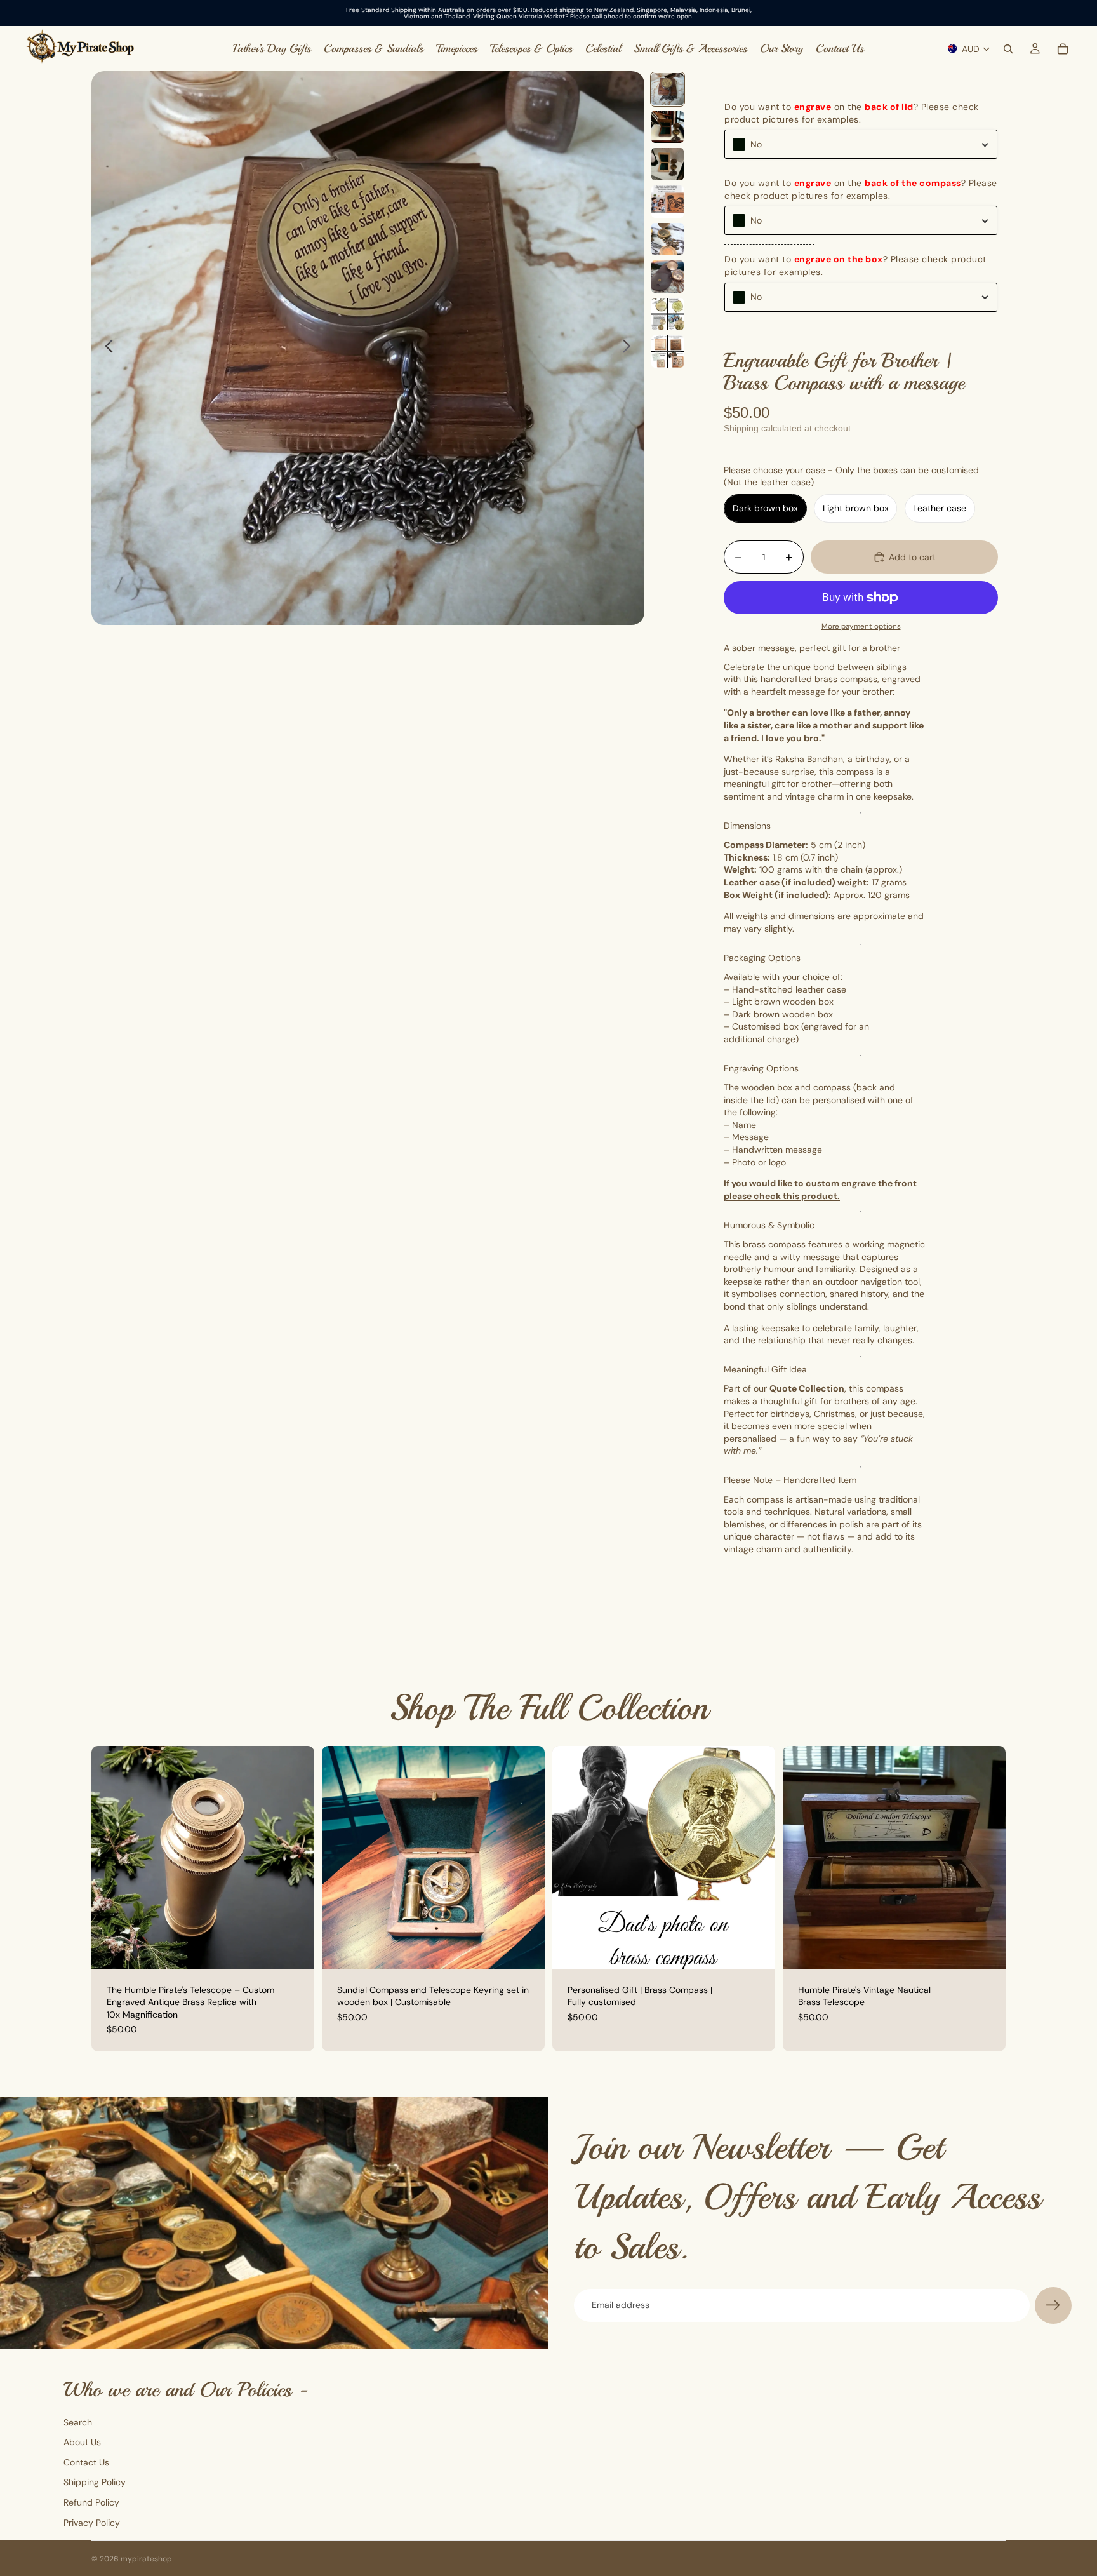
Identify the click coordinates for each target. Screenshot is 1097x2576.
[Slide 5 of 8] (668, 239)
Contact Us (86, 2462)
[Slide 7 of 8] (668, 314)
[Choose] (755, 1949)
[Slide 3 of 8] (668, 164)
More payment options (861, 626)
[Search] (1008, 49)
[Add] (295, 1949)
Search (78, 2422)
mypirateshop (146, 2559)
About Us (82, 2442)
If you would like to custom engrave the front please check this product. (820, 1190)
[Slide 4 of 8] (668, 202)
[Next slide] (630, 348)
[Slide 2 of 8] (668, 127)
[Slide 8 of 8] (668, 352)
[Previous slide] (106, 348)
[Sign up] (1053, 2305)
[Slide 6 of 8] (668, 277)
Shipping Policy (95, 2483)
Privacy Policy (92, 2523)
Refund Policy (91, 2502)
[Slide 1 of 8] (668, 89)
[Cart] (1063, 49)
